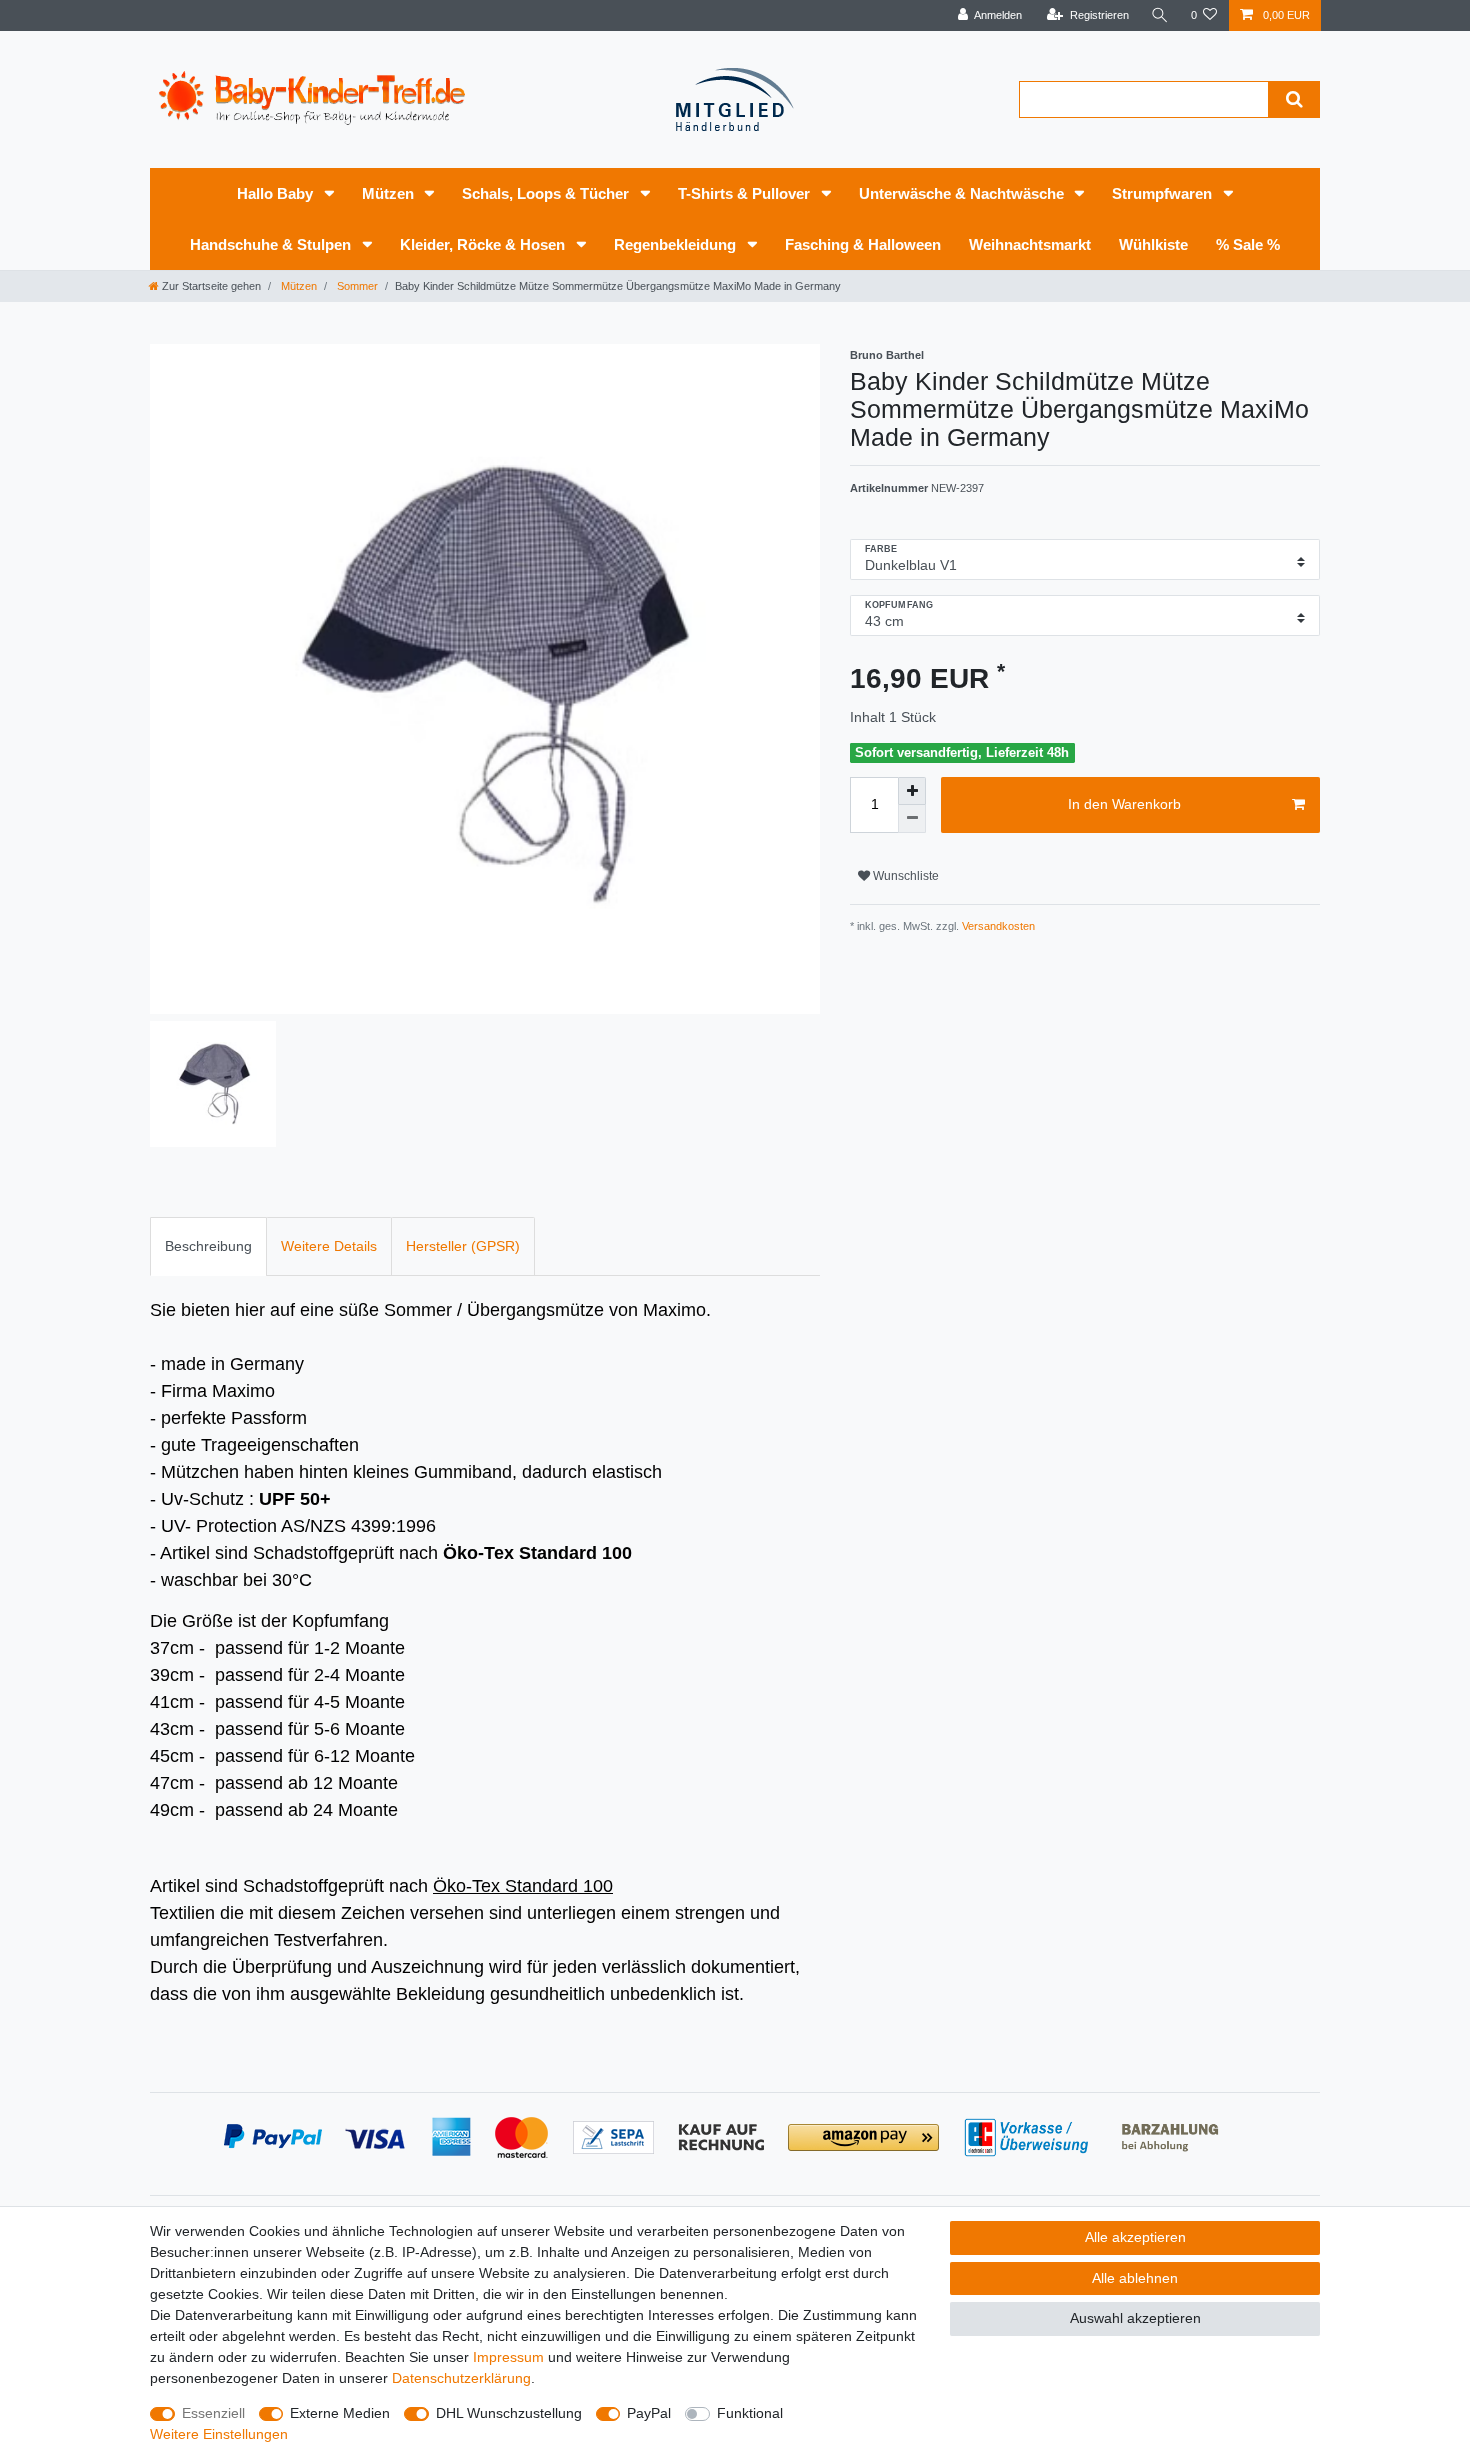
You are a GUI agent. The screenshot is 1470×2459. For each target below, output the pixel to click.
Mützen (390, 193)
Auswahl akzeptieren (1135, 2318)
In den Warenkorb (1124, 804)
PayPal (649, 2413)
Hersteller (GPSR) (463, 1246)
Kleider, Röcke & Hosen (484, 244)
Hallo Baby (277, 193)
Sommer (356, 286)
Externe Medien (340, 2413)
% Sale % (1248, 244)
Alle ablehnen (1135, 2278)
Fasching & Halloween (863, 244)
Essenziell (213, 2413)
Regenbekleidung (677, 244)
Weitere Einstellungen (219, 2434)
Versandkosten (997, 926)
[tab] (208, 1246)
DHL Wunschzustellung (509, 2413)
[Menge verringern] (912, 819)
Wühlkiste (1153, 244)
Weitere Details (329, 1246)
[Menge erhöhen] (912, 791)
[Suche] (1160, 15)
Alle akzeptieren (1135, 2237)
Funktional (750, 2413)
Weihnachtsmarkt (1030, 244)
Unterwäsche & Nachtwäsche (963, 193)
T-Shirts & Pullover (746, 193)
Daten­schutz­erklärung (461, 2378)
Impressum (508, 2357)
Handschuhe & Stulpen (272, 244)
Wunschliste (904, 876)
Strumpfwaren (1164, 193)
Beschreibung (208, 1246)
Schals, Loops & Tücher (547, 193)
